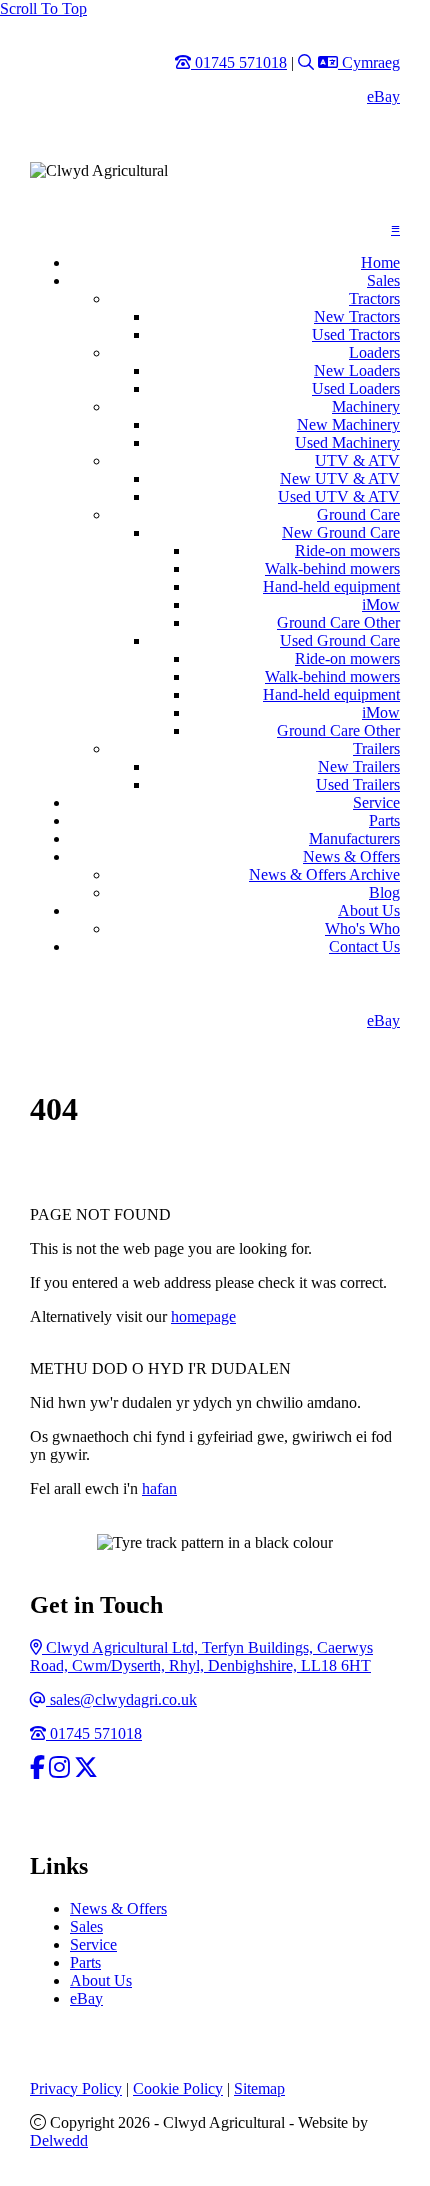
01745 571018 (93, 1733)
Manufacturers (354, 838)
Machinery (366, 406)
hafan (159, 1488)
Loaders (374, 352)
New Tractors (357, 316)
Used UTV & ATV (339, 496)
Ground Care (358, 514)
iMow (381, 604)
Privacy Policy (76, 2088)
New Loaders (357, 370)
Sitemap (259, 2088)
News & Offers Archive (324, 874)
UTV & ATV (357, 460)
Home (380, 262)
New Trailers (359, 766)
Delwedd (59, 2140)
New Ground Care (341, 532)
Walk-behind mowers (332, 568)
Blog (384, 892)
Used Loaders (356, 388)
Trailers (376, 748)
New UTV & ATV (340, 478)
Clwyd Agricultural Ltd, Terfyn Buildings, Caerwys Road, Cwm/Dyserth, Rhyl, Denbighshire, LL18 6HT (201, 1656)
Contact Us (364, 946)
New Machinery (348, 424)
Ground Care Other (338, 622)
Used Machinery (347, 442)
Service (376, 802)
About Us (369, 910)
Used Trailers (358, 784)
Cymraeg (368, 62)
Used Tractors (356, 334)
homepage (203, 1316)
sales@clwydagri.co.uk (121, 1699)
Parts (384, 820)
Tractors (374, 298)
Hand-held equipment (331, 586)
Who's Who (362, 928)
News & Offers (351, 856)
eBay (383, 96)
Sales (383, 280)
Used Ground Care (340, 640)
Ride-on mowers (347, 550)
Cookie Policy (178, 2088)
